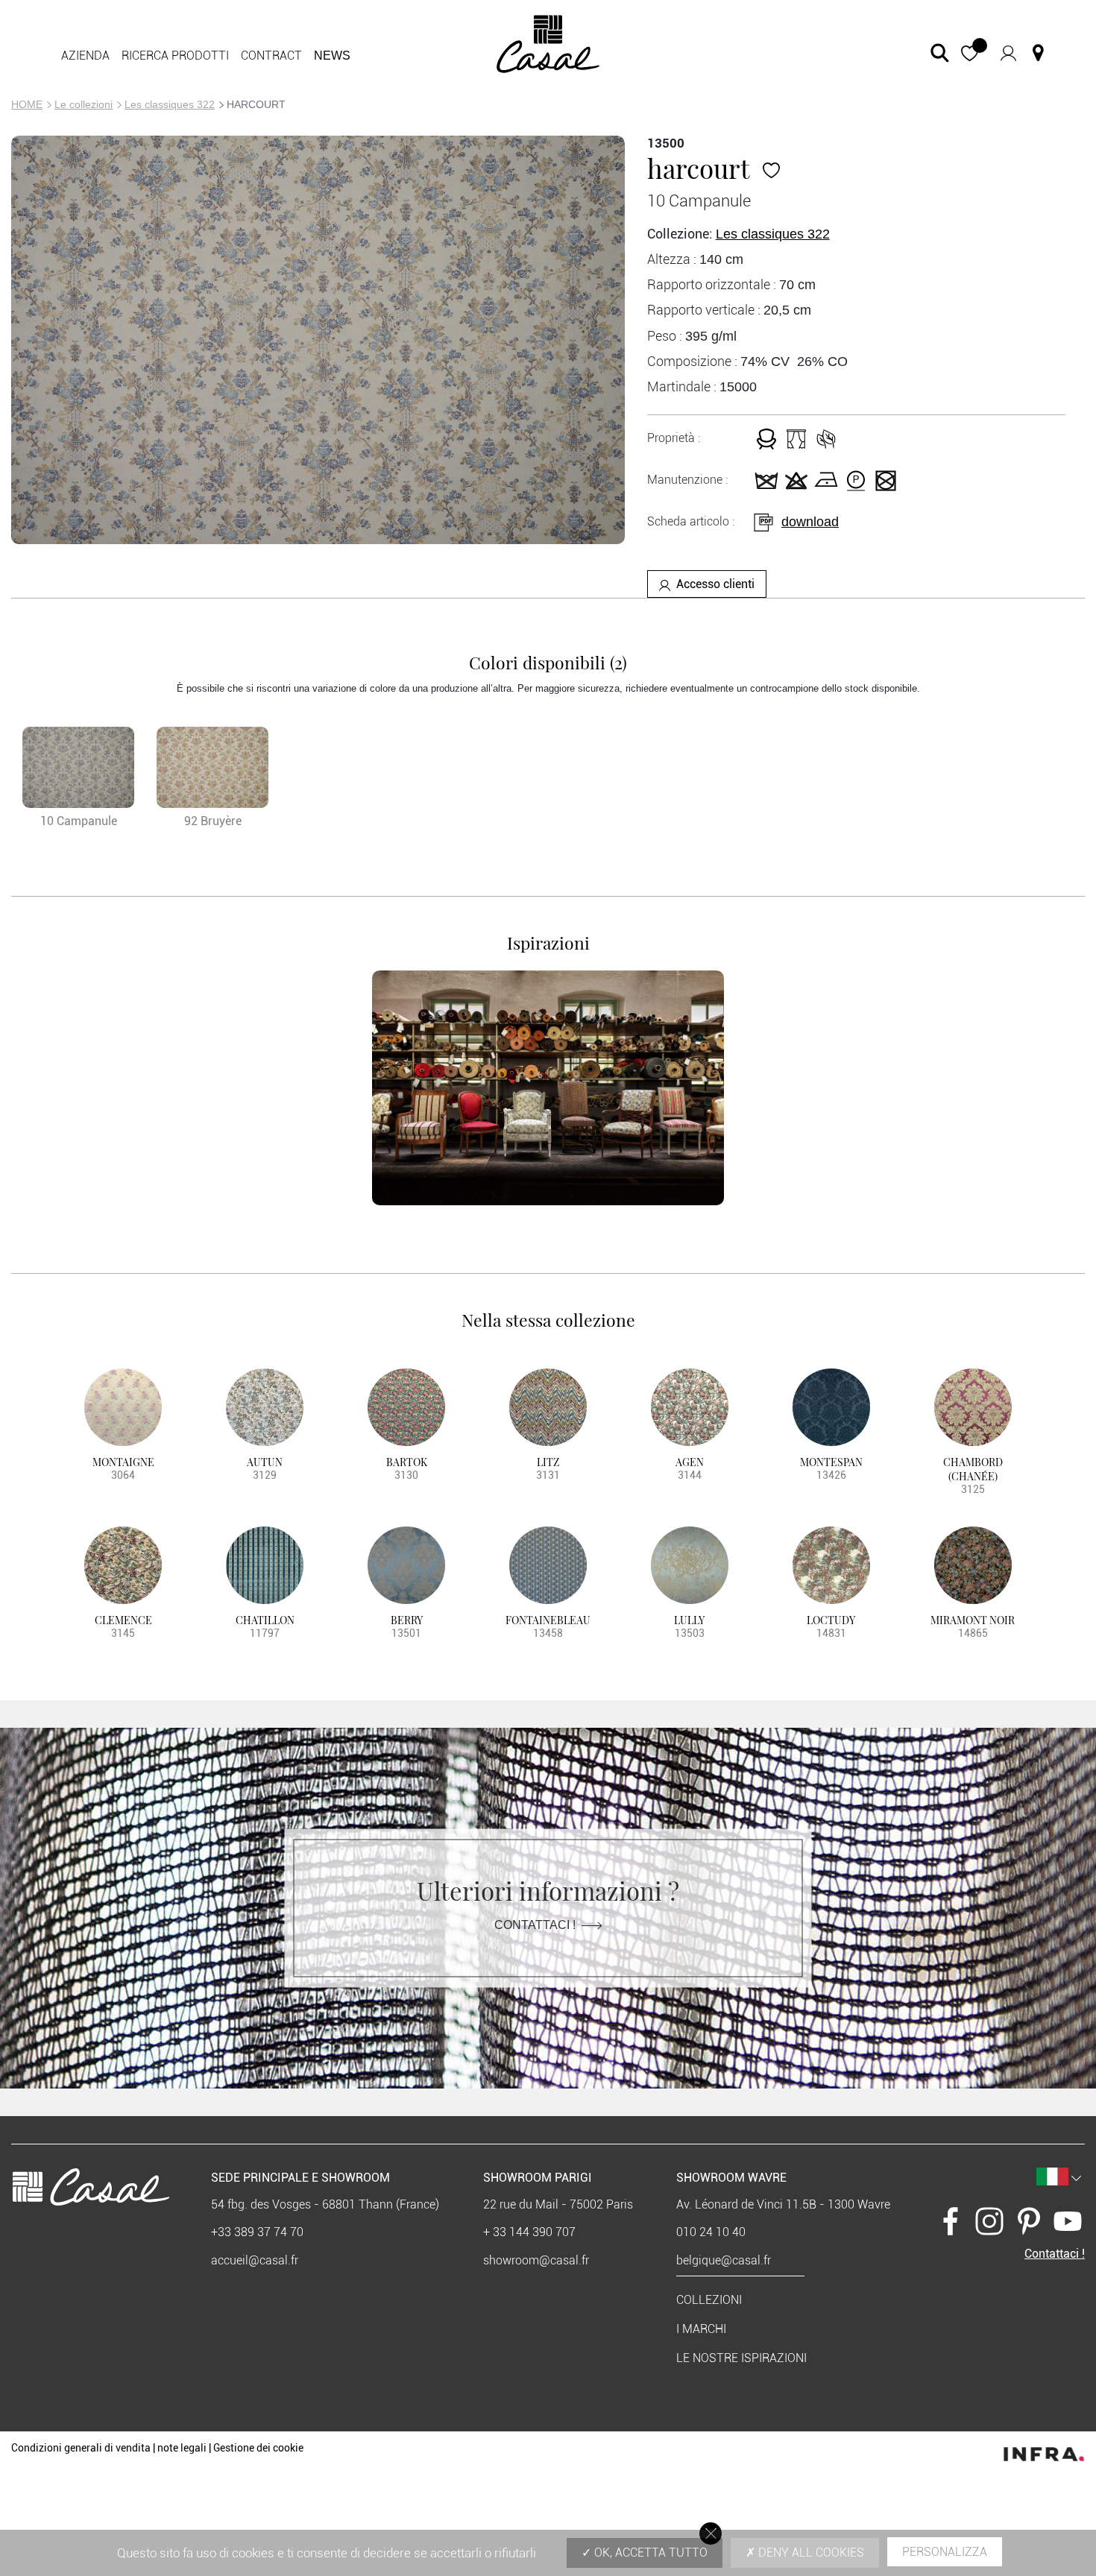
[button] (970, 53)
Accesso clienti (715, 584)
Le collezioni (84, 104)
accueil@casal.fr (255, 2260)
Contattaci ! (535, 1925)
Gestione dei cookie (258, 2448)
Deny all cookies (810, 2553)
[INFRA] (1044, 2450)
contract (271, 56)
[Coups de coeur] (771, 168)
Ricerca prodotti (175, 56)
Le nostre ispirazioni (741, 2358)
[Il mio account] (1008, 53)
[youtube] (1068, 2221)
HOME (27, 104)
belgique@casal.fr (724, 2260)
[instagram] (989, 2221)
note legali (182, 2448)
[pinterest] (1029, 2221)
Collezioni (709, 2300)
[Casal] (548, 43)
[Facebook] (951, 2221)
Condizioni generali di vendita (81, 2448)
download (810, 522)
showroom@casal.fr (536, 2260)
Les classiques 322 (170, 104)
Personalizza (945, 2552)
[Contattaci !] (1038, 53)
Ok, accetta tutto (649, 2553)
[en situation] (548, 1088)
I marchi (701, 2329)
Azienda (85, 56)
